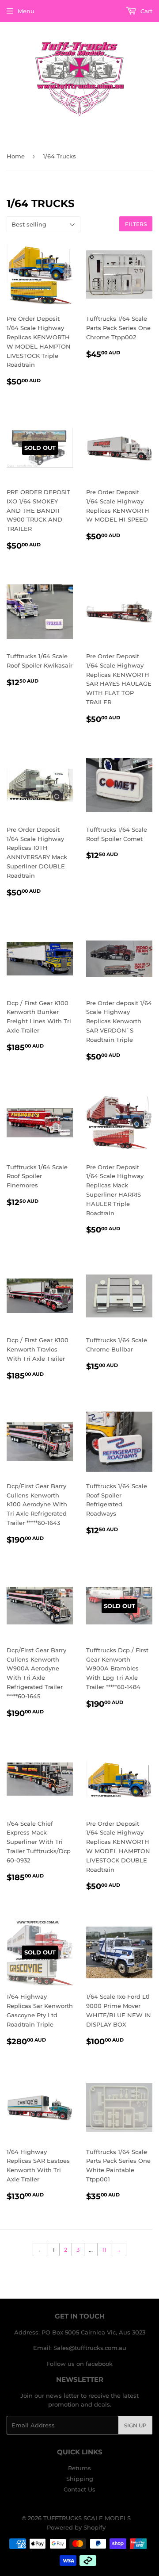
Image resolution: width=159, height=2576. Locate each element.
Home (16, 156)
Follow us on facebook (79, 2364)
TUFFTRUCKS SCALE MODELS (87, 2518)
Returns (79, 2468)
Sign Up (135, 2425)
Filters (136, 224)
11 (104, 2250)
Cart (146, 11)
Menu (26, 11)
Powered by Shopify (76, 2527)
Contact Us (79, 2489)
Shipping (80, 2479)
